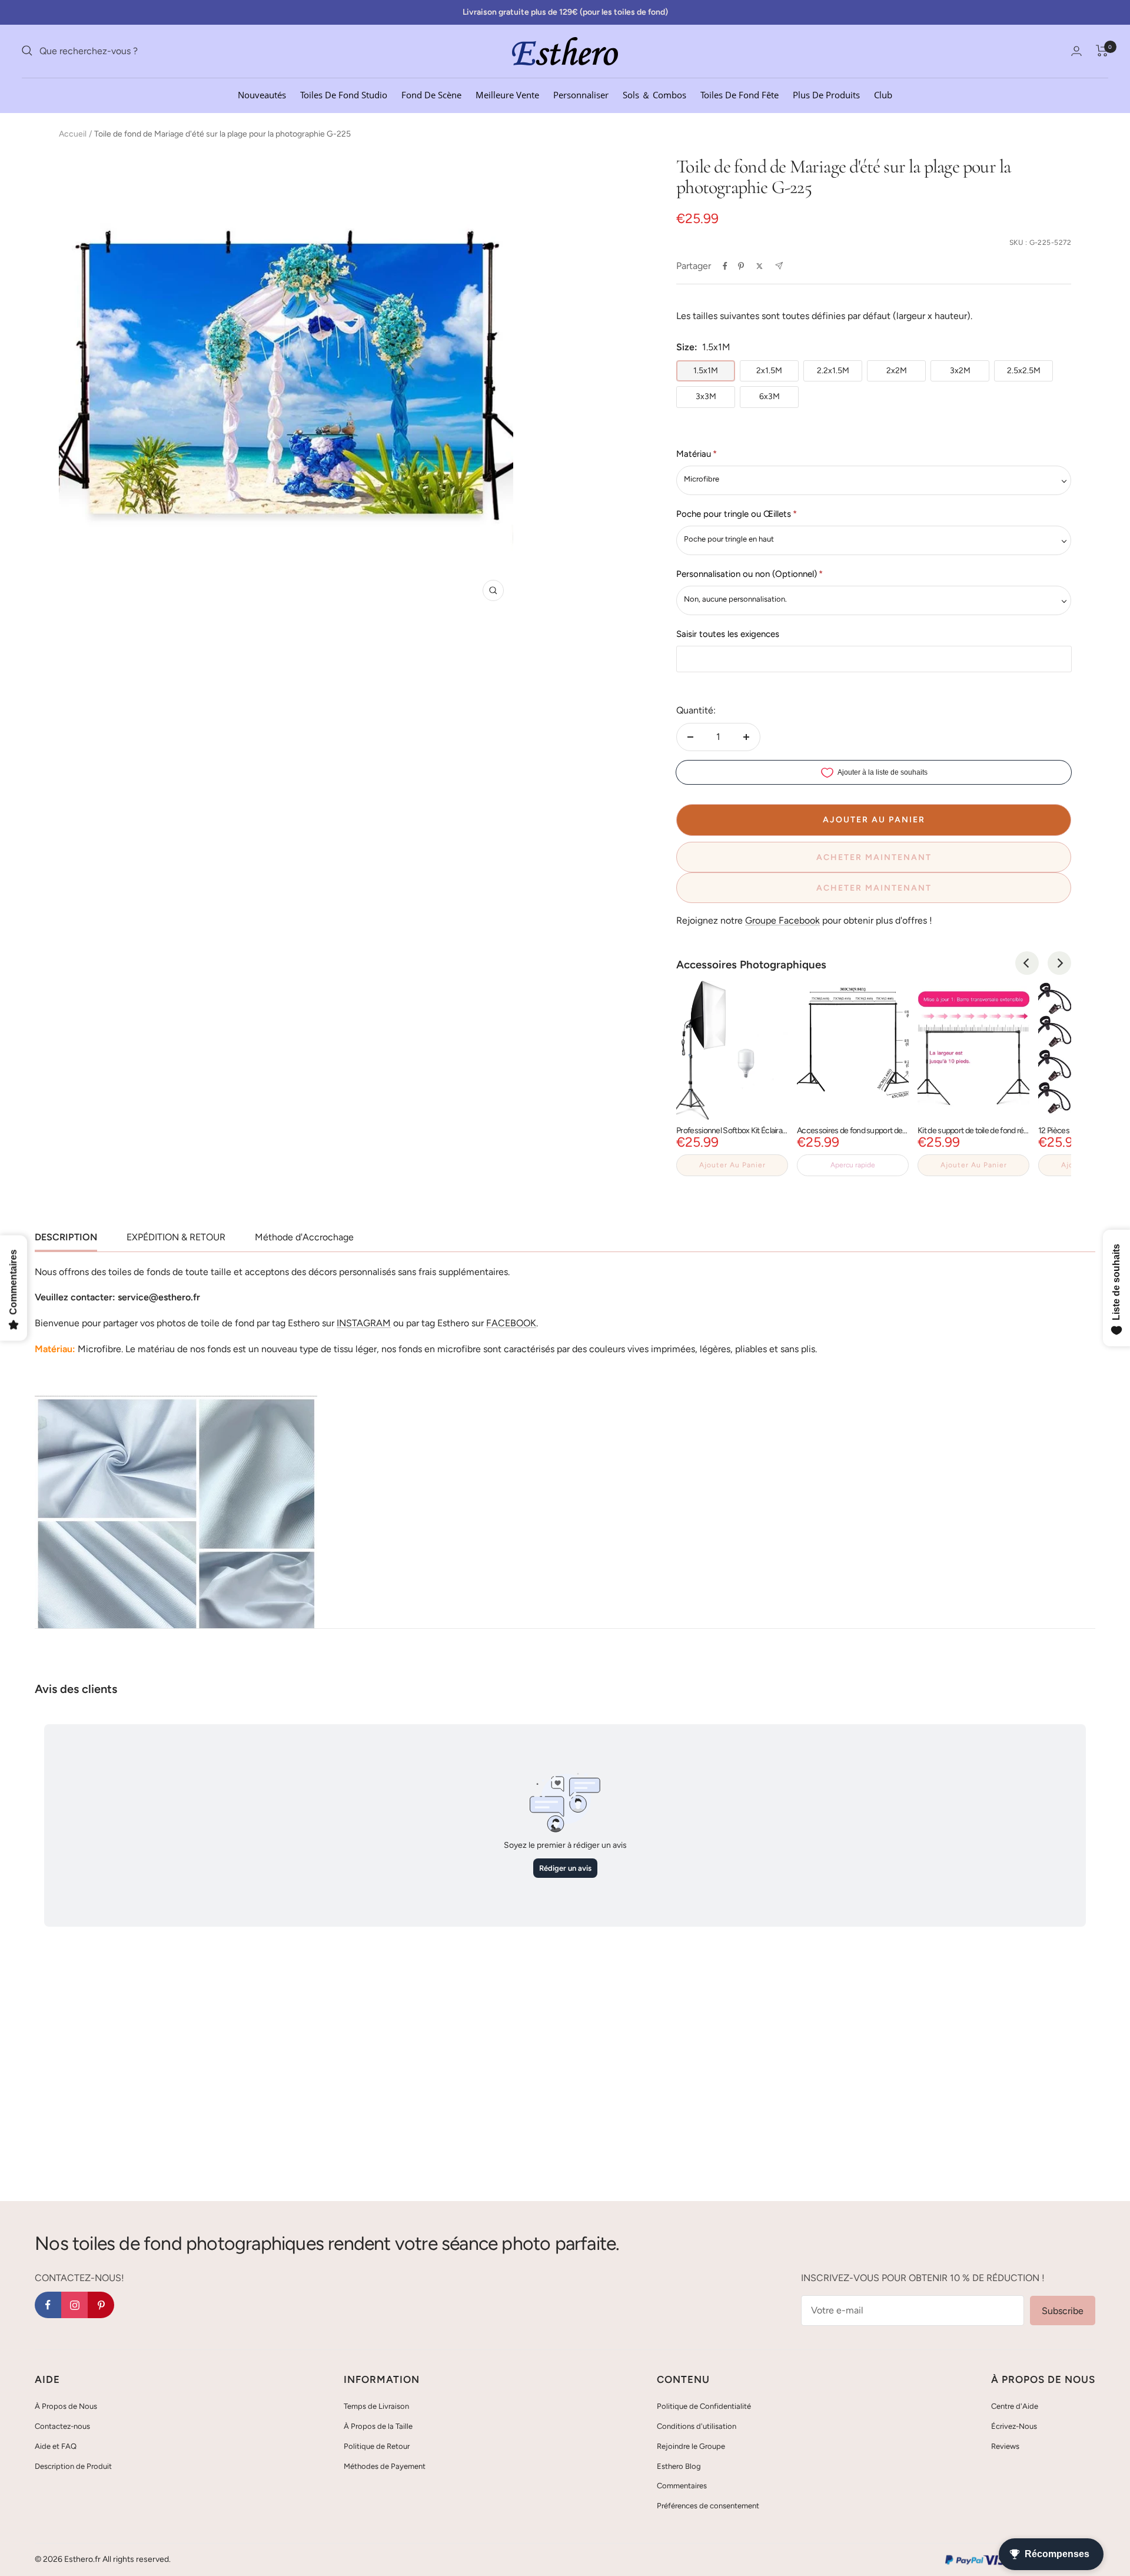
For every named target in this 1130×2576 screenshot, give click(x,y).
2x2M (897, 371)
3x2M (960, 371)
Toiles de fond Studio (344, 94)
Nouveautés (262, 94)
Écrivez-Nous (1014, 2426)
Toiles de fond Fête (740, 94)
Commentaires (682, 2486)
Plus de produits (826, 94)
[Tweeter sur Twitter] (760, 266)
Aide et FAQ (56, 2446)
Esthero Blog (679, 2466)
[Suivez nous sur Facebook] (48, 2305)
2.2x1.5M (833, 371)
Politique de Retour (377, 2446)
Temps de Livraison (376, 2406)
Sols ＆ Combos (654, 94)
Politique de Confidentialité (704, 2406)
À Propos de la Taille (378, 2426)
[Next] (1059, 963)
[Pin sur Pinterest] (741, 266)
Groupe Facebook (782, 920)
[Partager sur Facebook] (725, 266)
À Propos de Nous (66, 2406)
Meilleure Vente (507, 94)
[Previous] (1027, 963)
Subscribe (1063, 2311)
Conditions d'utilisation (697, 2426)
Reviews (1005, 2446)
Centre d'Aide (1015, 2406)
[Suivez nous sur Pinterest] (101, 2305)
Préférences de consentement (708, 2506)
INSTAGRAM (364, 1323)
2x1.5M (769, 371)
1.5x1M (706, 371)
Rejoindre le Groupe (691, 2446)
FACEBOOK (511, 1323)
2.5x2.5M (1024, 371)
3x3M (706, 396)
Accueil (73, 134)
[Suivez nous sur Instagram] (74, 2305)
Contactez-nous (62, 2426)
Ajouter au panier (732, 1165)
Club (883, 94)
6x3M (770, 396)
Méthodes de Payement (385, 2466)
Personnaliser (581, 94)
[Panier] (1102, 51)
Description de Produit (73, 2466)
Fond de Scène (431, 94)
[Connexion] (1076, 51)
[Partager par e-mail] (779, 266)
